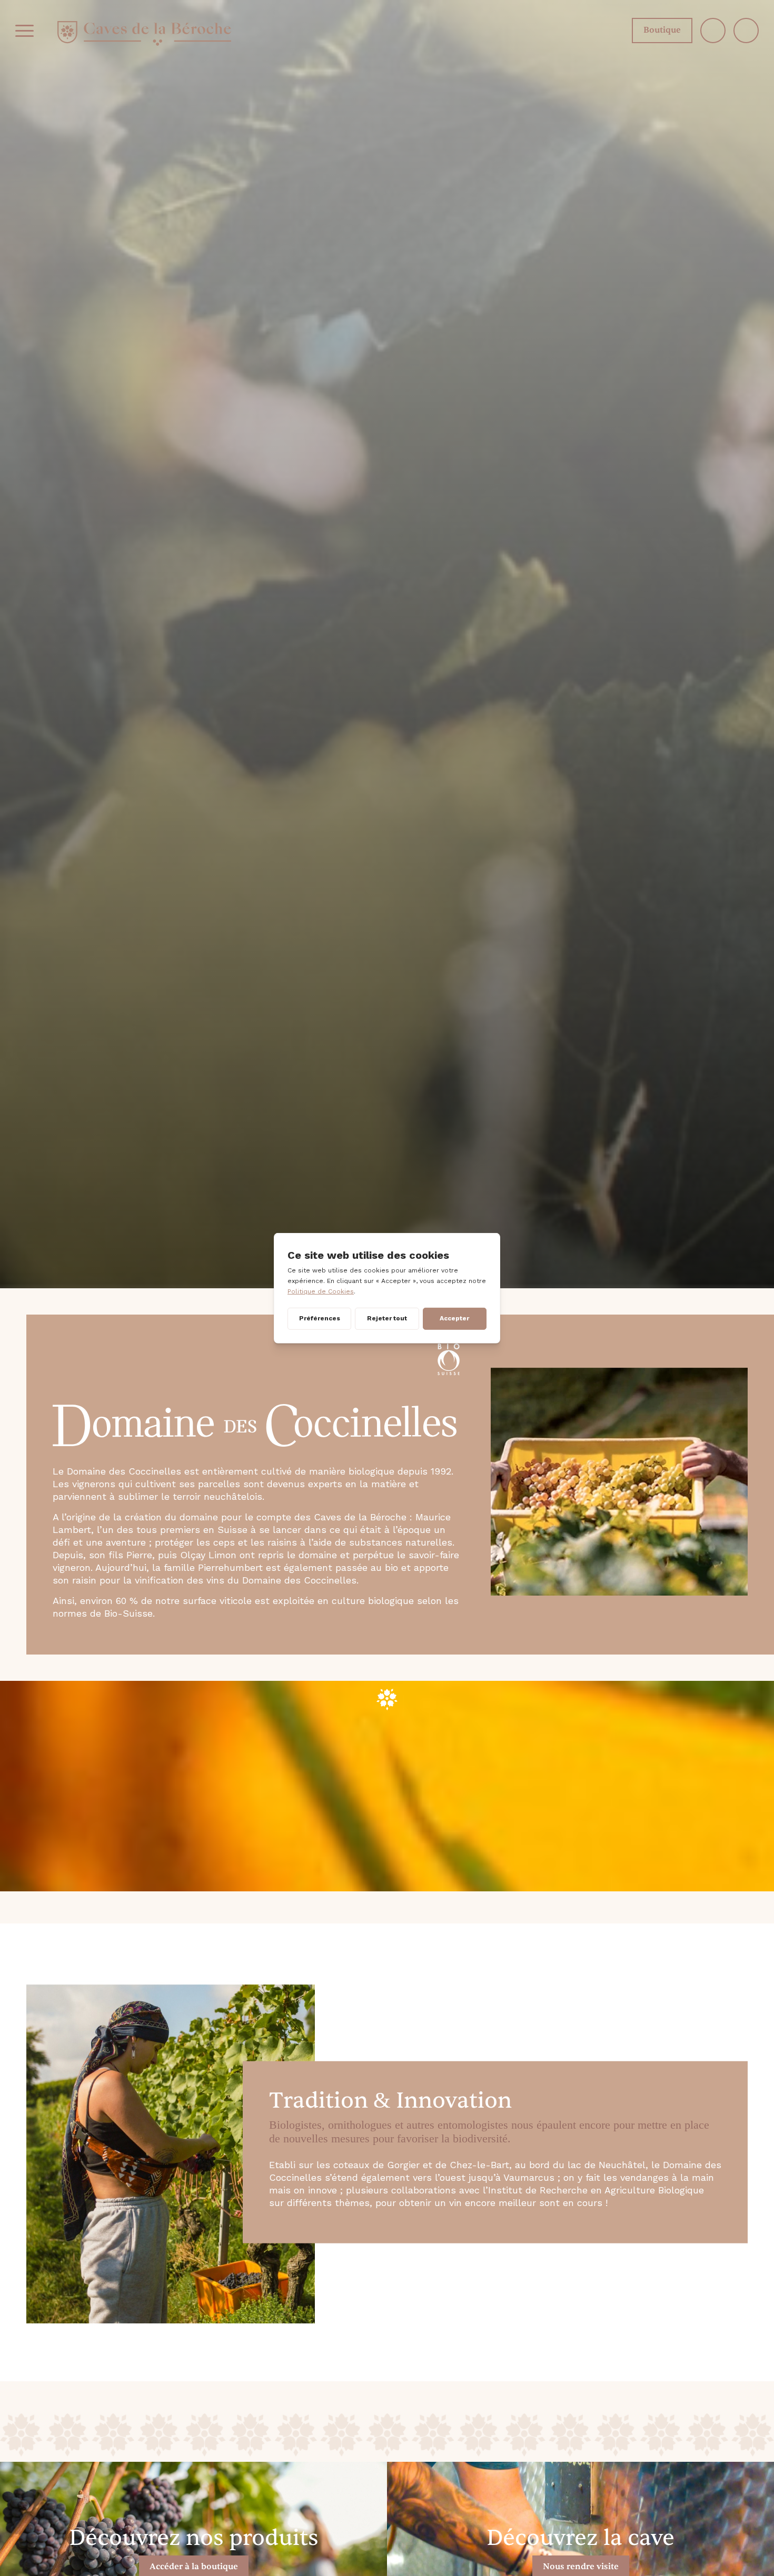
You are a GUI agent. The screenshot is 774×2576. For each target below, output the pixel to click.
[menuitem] (24, 31)
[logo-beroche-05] (144, 33)
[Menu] (24, 31)
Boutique (662, 30)
